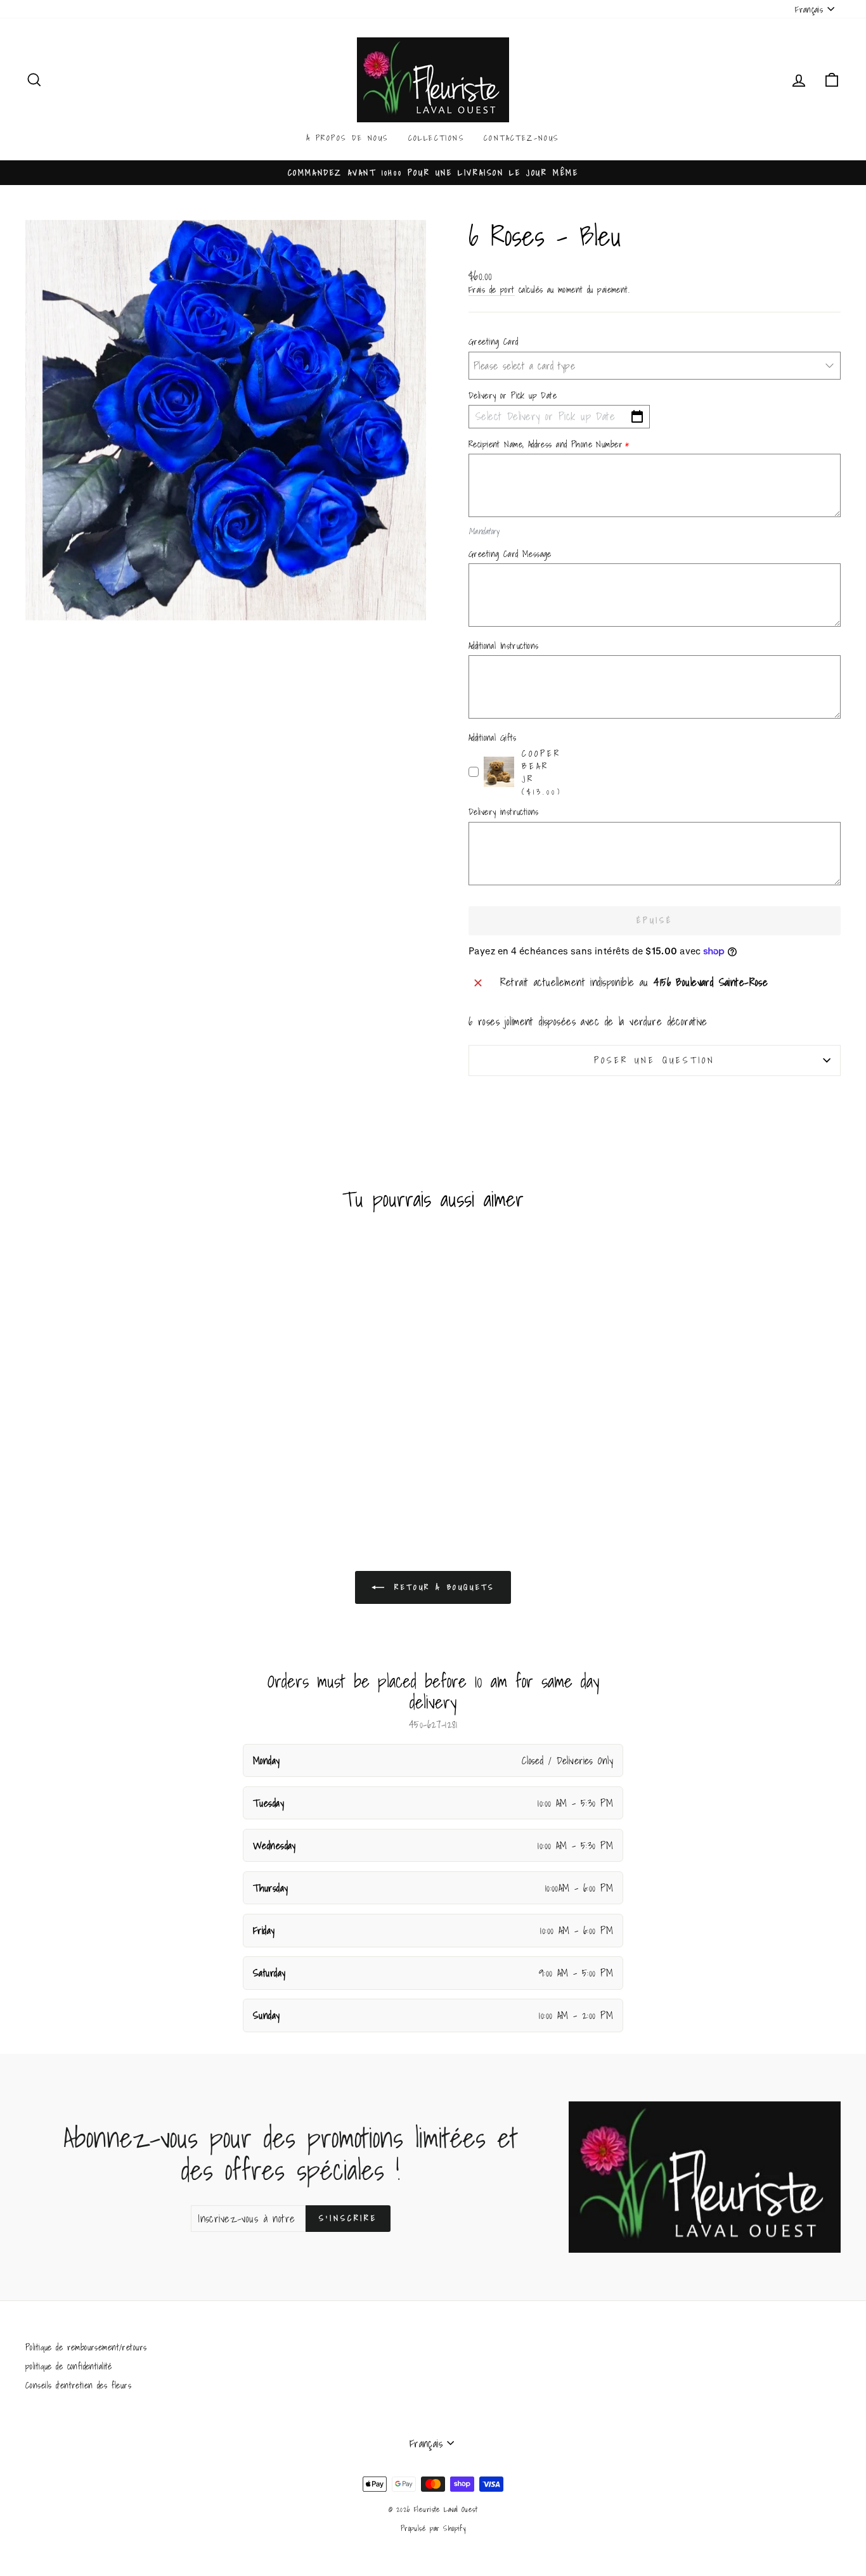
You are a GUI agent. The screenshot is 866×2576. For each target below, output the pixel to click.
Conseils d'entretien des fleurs (78, 2385)
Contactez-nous (522, 138)
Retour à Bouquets (442, 1586)
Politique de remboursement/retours (86, 2347)
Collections (436, 138)
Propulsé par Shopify (433, 2528)
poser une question (655, 1060)
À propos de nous (347, 138)
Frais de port (492, 290)
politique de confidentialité (69, 2366)
